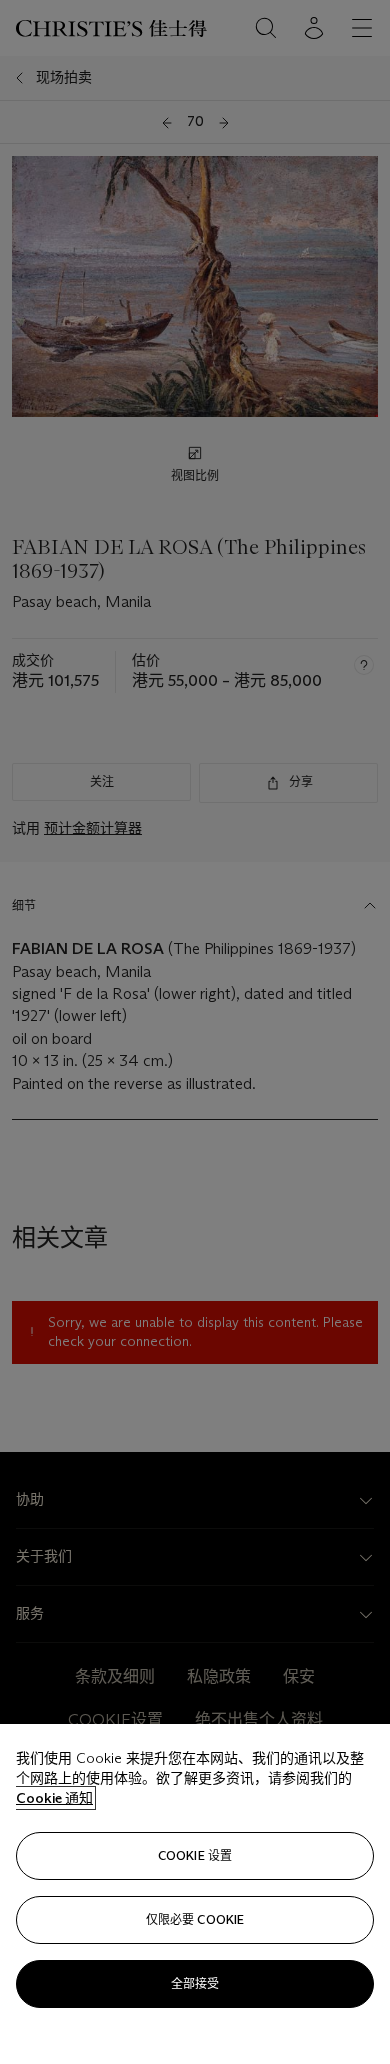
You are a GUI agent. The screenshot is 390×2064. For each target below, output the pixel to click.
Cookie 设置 (195, 1855)
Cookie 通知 (54, 1798)
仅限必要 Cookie (195, 1919)
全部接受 (195, 1983)
